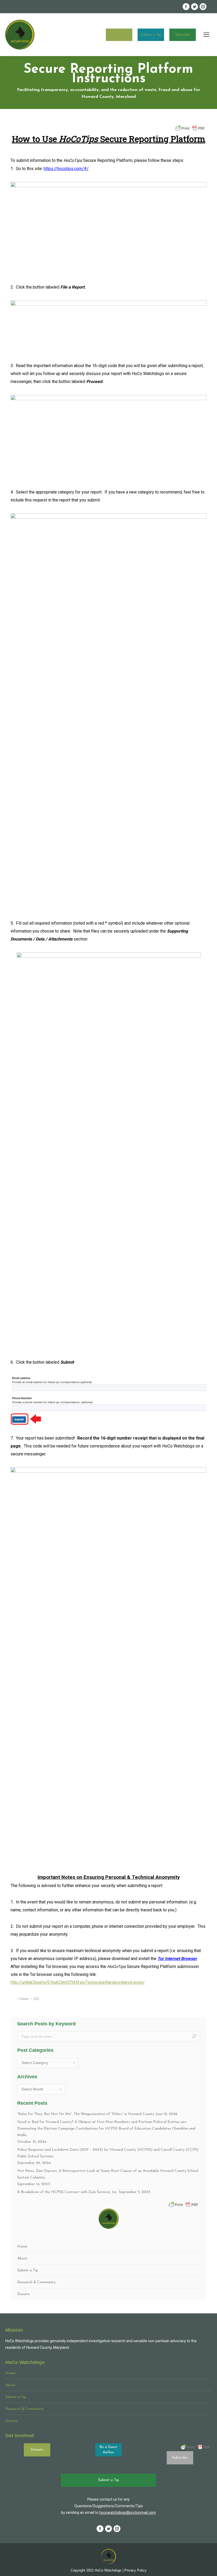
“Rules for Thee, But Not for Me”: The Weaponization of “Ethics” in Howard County (86, 2114)
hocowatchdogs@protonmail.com (128, 2513)
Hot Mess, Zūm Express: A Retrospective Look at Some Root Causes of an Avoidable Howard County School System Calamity (108, 2174)
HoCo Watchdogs (108, 2570)
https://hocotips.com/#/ (66, 169)
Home (22, 2247)
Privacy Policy (135, 2570)
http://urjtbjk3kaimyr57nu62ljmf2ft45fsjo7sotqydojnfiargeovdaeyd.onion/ (78, 1982)
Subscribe (183, 35)
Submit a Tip (151, 35)
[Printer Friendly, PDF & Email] (190, 128)
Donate (119, 35)
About (22, 2258)
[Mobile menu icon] (206, 35)
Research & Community (36, 2282)
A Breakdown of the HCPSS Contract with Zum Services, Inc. (67, 2192)
